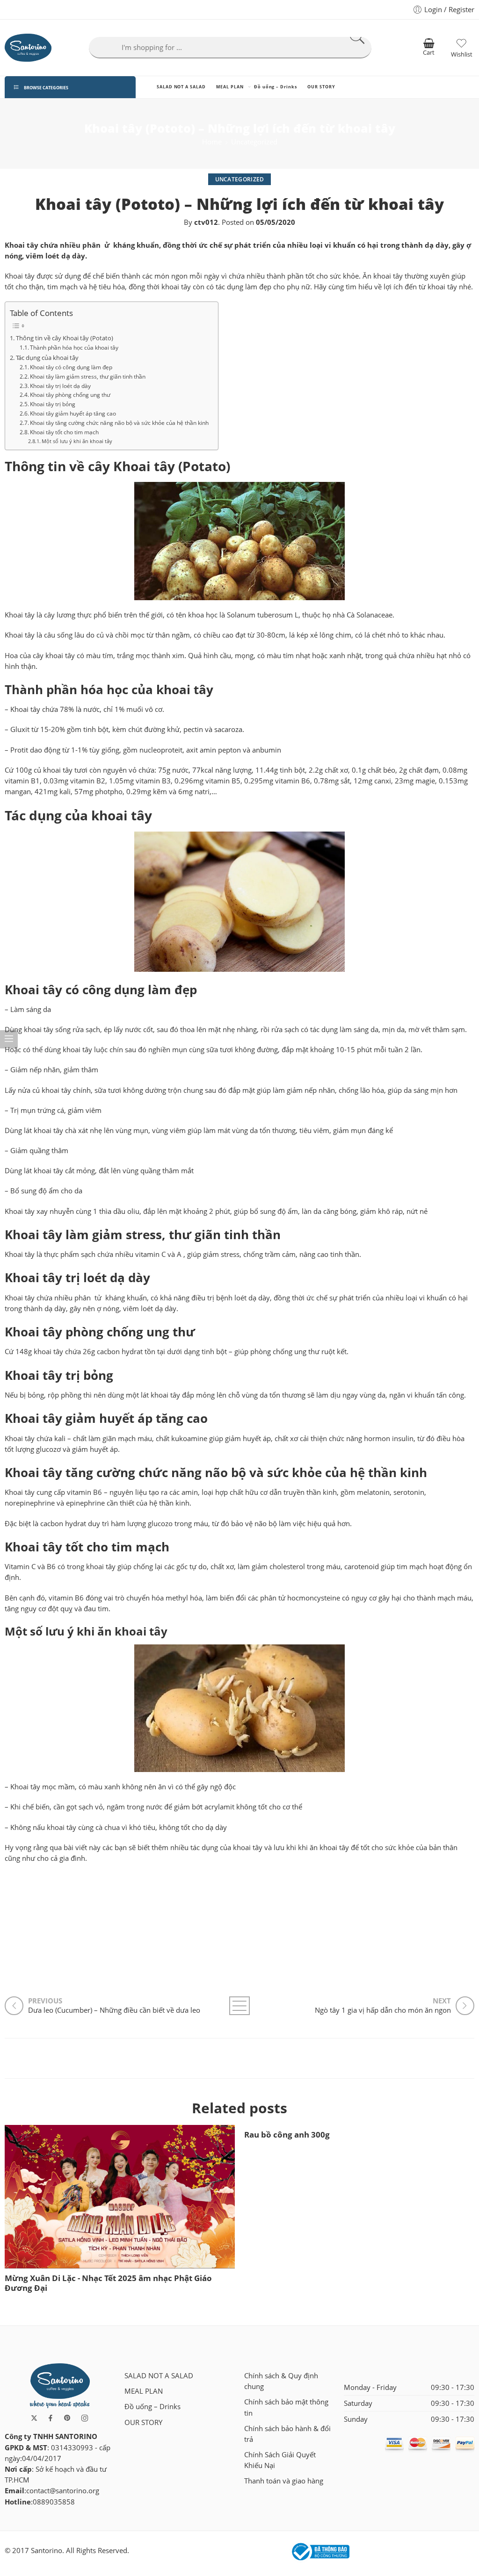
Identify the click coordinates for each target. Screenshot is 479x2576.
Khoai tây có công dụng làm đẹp (71, 367)
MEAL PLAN (230, 87)
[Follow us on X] (34, 2418)
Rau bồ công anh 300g (287, 2135)
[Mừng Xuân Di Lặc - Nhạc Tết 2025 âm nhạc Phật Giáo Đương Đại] (120, 2197)
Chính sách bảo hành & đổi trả (287, 2434)
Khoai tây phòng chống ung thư (70, 395)
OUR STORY (321, 87)
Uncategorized (254, 142)
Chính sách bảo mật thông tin (286, 2407)
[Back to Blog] (239, 2006)
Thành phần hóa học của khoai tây (74, 347)
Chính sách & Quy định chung (281, 2381)
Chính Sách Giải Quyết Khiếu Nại (280, 2460)
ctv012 (206, 222)
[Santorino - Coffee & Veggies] (28, 48)
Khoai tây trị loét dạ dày (60, 386)
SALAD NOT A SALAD (181, 87)
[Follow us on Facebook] (51, 2418)
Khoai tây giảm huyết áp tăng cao (73, 413)
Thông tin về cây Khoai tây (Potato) (65, 338)
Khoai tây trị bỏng (53, 404)
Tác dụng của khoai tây (47, 358)
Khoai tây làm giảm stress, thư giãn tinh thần (88, 376)
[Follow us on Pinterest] (67, 2418)
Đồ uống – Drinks (276, 87)
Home (212, 142)
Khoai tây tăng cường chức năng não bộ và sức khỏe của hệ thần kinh (119, 423)
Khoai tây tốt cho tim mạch (64, 432)
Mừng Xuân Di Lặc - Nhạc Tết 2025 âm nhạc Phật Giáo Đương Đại (108, 2283)
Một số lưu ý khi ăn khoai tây (77, 441)
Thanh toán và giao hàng (284, 2481)
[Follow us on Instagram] (85, 2418)
